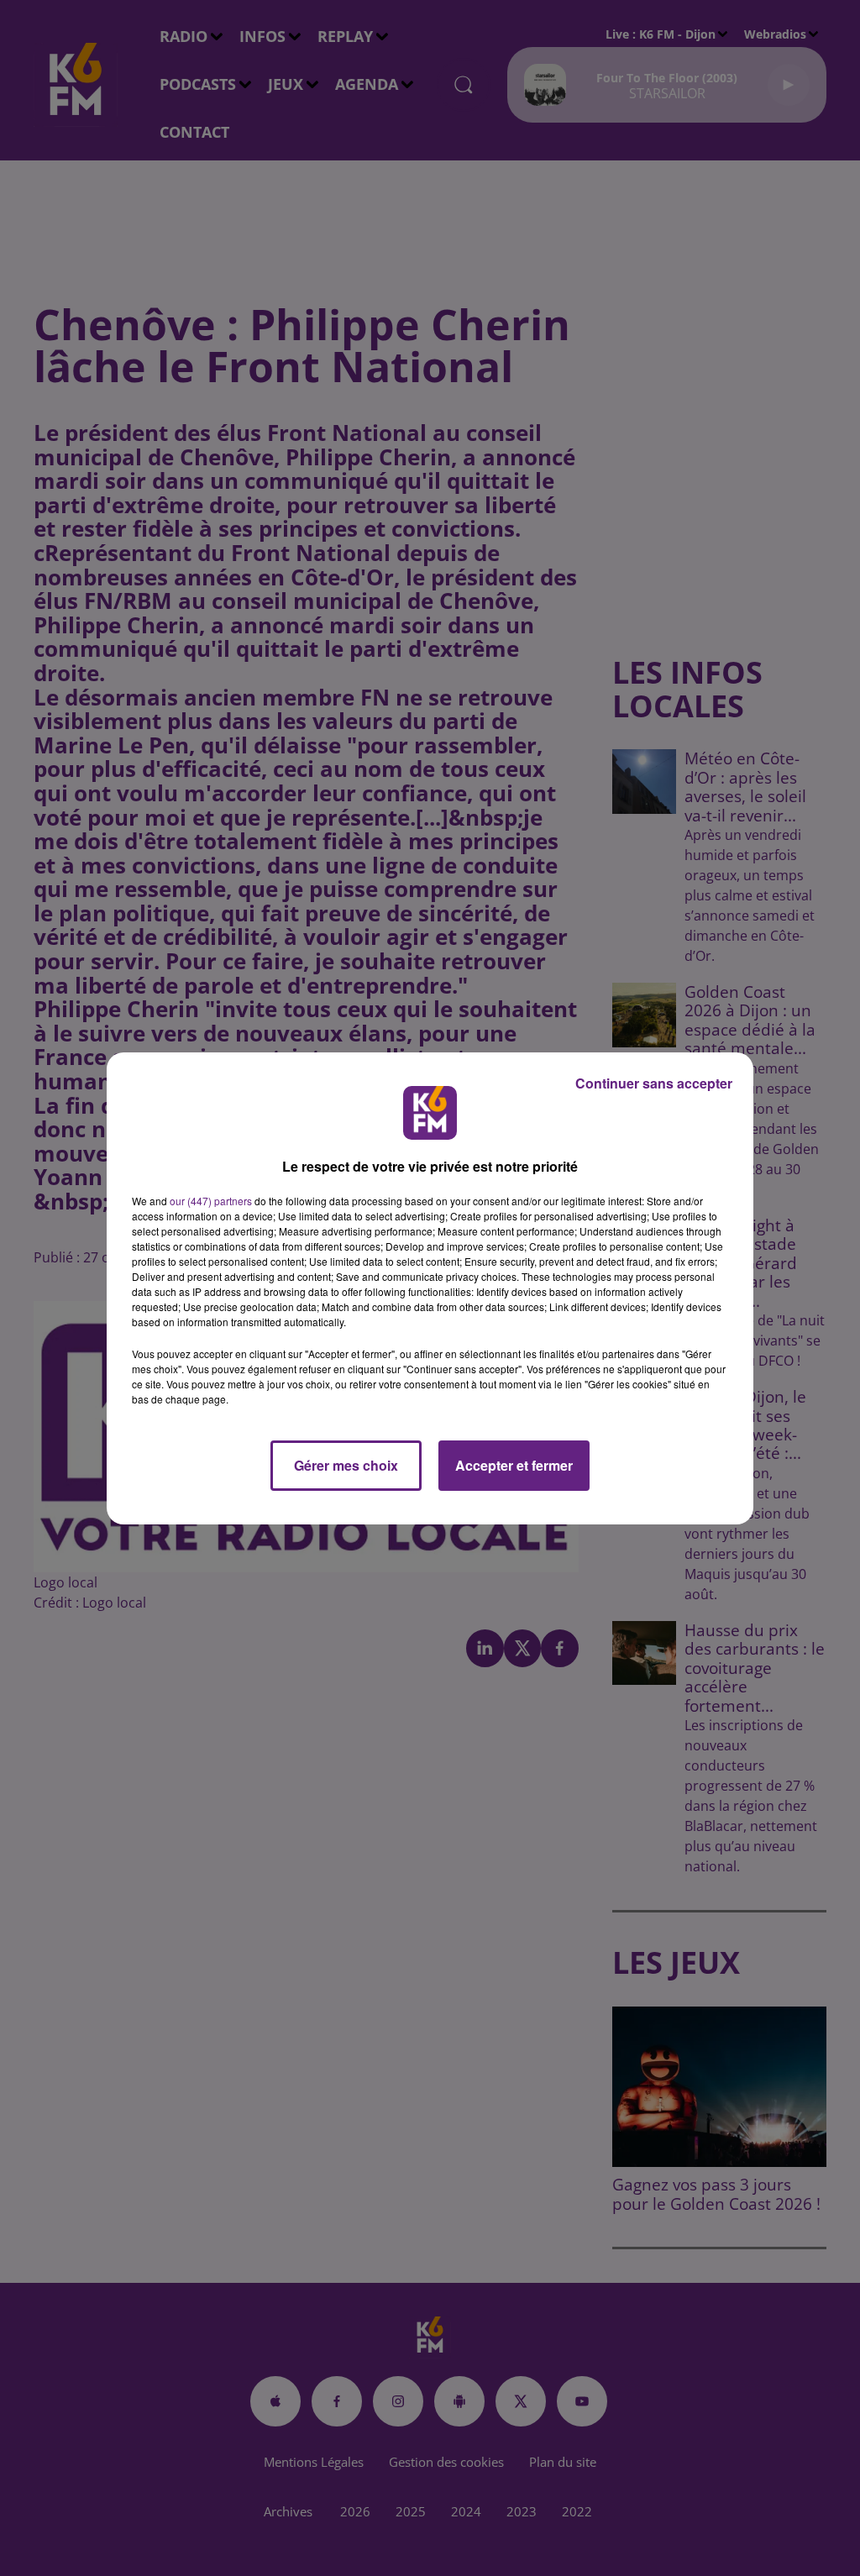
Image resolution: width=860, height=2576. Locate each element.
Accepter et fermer (514, 1465)
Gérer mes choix (346, 1465)
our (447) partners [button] (211, 1201)
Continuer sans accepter (654, 1083)
